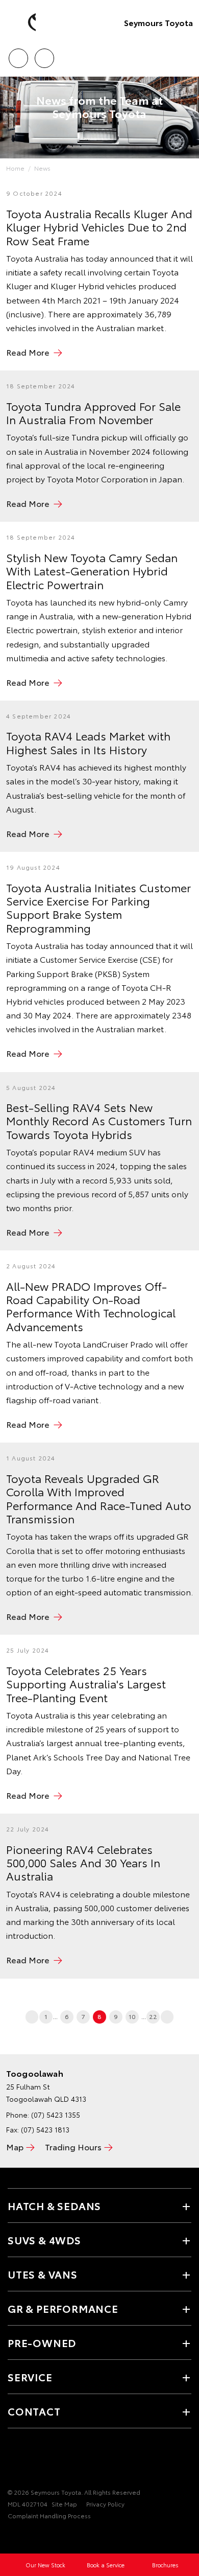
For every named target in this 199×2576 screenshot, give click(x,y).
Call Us (18, 55)
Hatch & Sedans (54, 2206)
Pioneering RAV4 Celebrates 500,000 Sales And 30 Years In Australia (83, 1862)
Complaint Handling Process (49, 2515)
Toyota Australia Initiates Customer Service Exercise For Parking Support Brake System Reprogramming (98, 907)
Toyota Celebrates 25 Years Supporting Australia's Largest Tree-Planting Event (86, 1684)
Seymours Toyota (158, 22)
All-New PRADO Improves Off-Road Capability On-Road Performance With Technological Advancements (91, 1306)
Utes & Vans (43, 2274)
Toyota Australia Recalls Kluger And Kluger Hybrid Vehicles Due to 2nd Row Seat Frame (99, 227)
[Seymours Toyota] (23, 22)
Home (15, 168)
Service (30, 2377)
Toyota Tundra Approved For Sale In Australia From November (93, 412)
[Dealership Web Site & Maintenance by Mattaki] (28, 2537)
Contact (34, 2411)
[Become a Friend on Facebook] (14, 2461)
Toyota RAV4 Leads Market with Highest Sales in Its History (88, 742)
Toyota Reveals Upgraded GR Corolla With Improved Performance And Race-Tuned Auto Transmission (99, 1498)
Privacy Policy (105, 2504)
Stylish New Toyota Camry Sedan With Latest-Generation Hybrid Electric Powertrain (92, 571)
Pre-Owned (42, 2342)
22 (153, 2016)
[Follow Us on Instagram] (31, 2461)
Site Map (64, 2504)
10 (132, 2016)
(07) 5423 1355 (56, 2115)
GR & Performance (63, 2308)
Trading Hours (73, 2146)
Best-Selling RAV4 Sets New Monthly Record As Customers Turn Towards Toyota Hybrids (99, 1120)
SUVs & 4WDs (44, 2240)
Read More (28, 352)
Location (44, 55)
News (42, 168)
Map (15, 2146)
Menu (185, 55)
